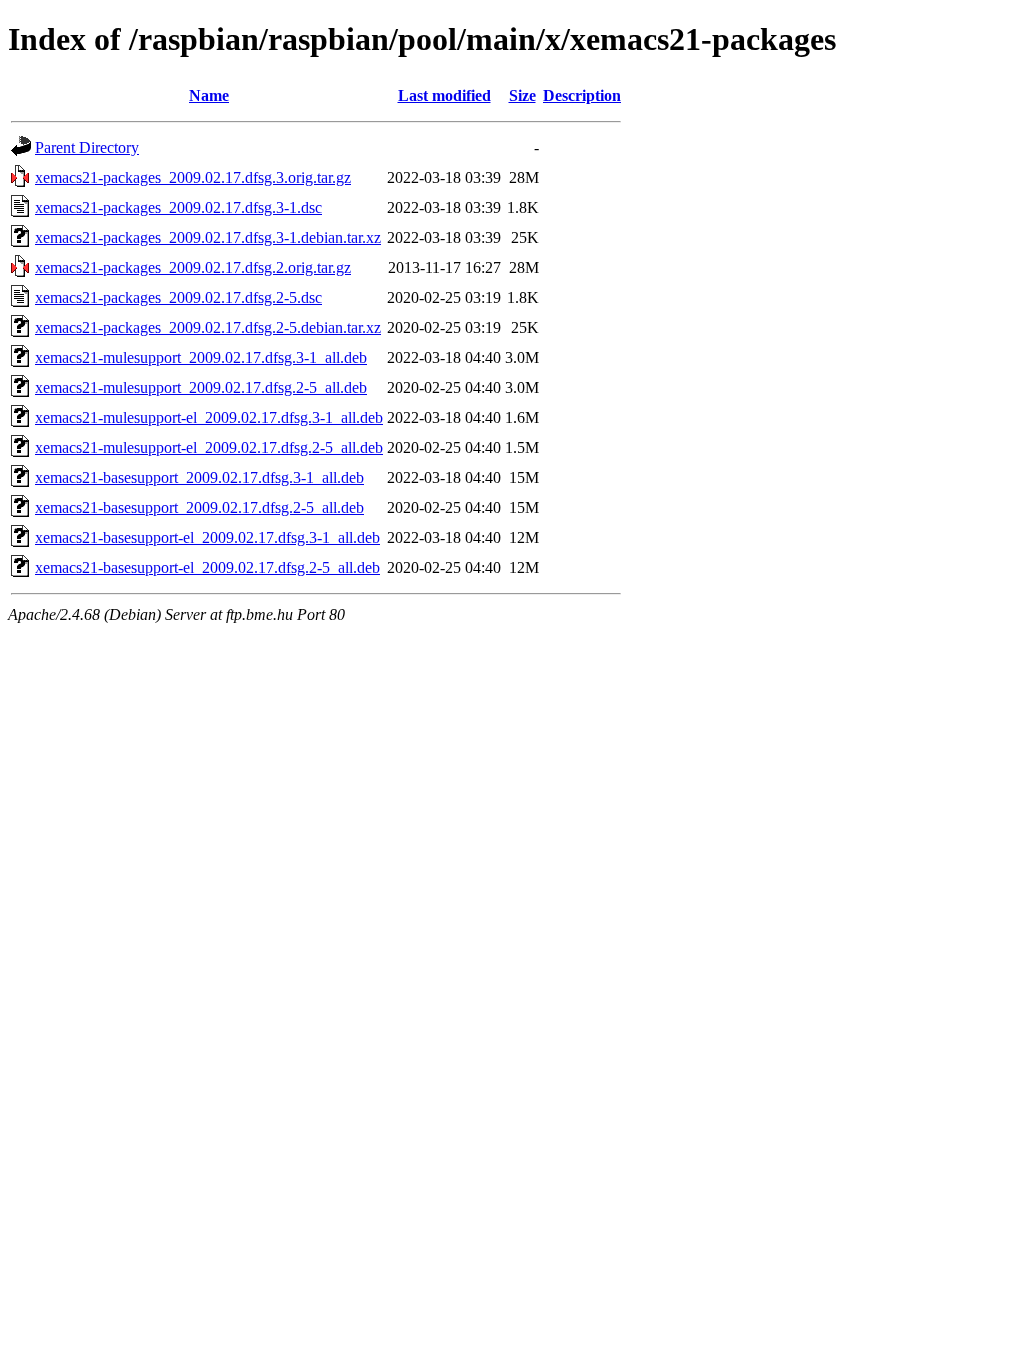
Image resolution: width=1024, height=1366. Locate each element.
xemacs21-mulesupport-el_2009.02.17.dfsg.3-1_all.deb (209, 417)
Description (582, 95)
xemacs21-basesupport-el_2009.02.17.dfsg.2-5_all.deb (207, 567)
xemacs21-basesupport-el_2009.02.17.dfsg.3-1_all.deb (207, 537)
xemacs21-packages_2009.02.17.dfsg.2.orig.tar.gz (193, 267)
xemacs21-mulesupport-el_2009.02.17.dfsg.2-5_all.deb (209, 447)
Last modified (444, 95)
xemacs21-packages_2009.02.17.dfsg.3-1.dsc (178, 207)
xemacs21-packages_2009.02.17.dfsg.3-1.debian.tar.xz (208, 237)
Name (209, 95)
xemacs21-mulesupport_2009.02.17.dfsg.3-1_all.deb (201, 357)
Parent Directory (87, 147)
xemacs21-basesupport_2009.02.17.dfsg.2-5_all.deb (199, 507)
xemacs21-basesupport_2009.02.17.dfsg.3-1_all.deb (199, 477)
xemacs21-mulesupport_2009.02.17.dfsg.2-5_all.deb (201, 387)
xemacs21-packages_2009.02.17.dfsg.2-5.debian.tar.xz (208, 327)
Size (522, 95)
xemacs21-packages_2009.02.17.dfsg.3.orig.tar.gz (193, 177)
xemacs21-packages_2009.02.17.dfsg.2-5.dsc (178, 297)
